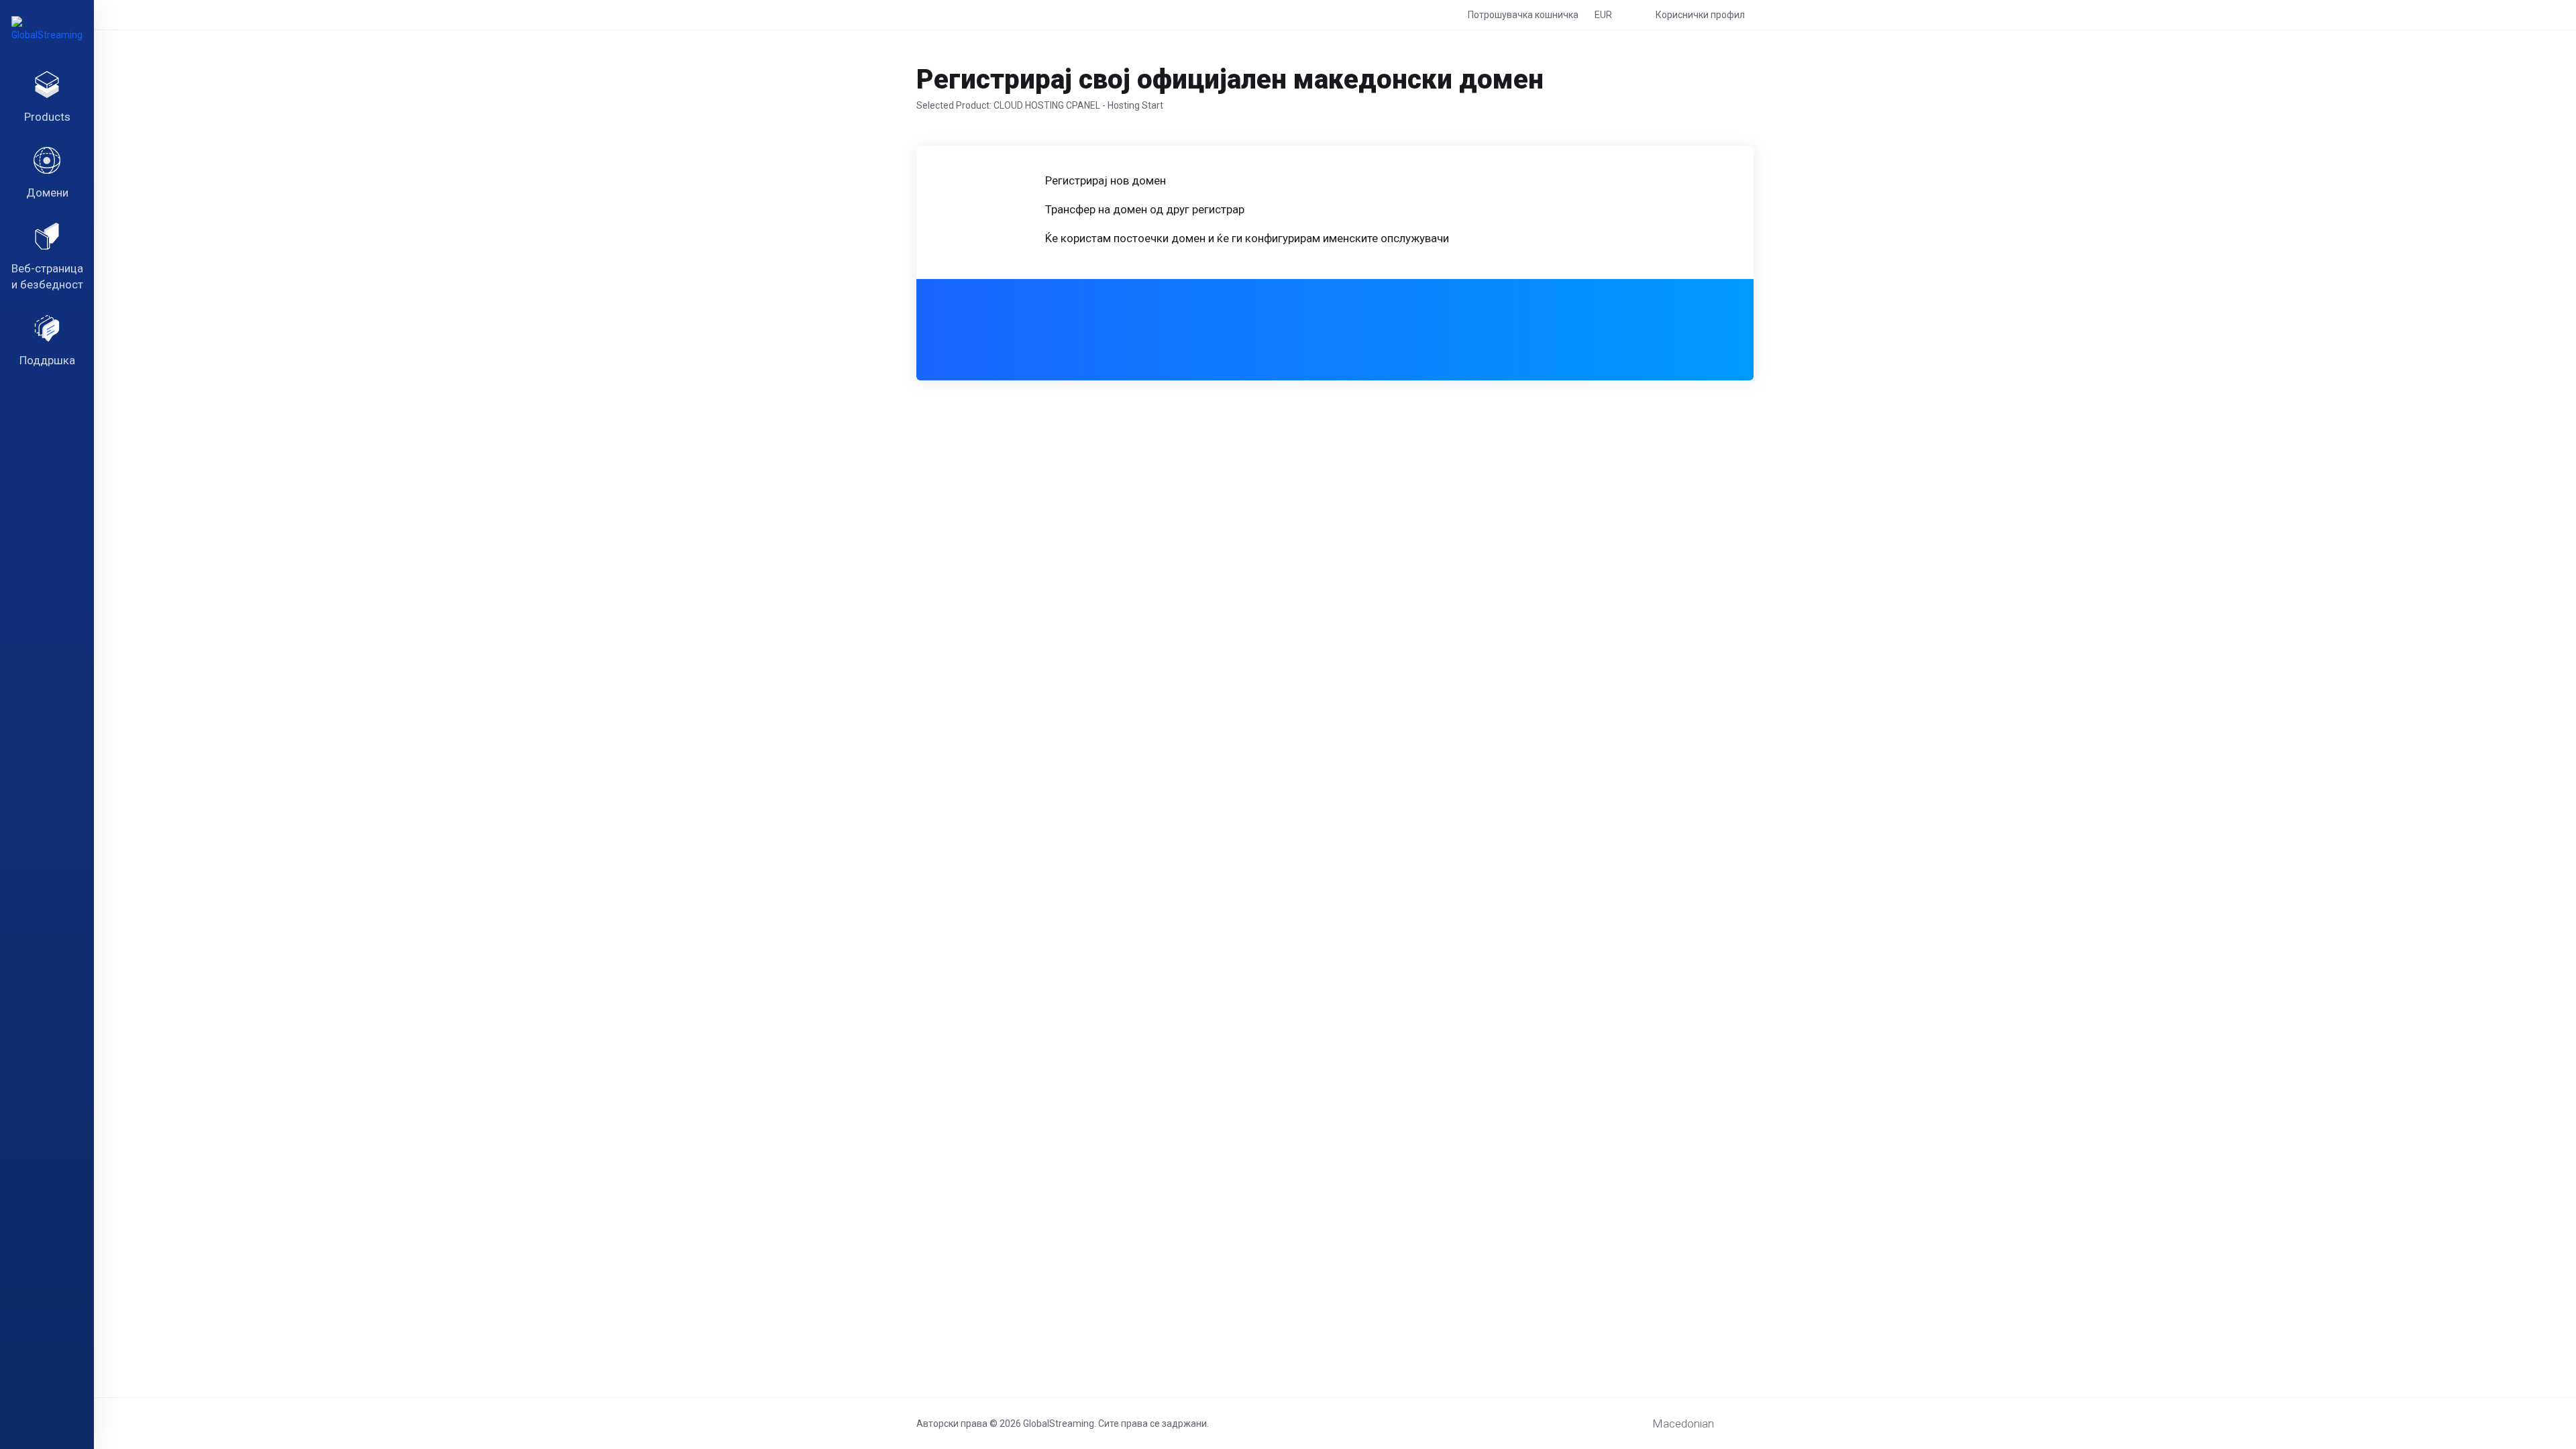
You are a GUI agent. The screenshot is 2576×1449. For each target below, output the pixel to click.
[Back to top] (1748, 1420)
